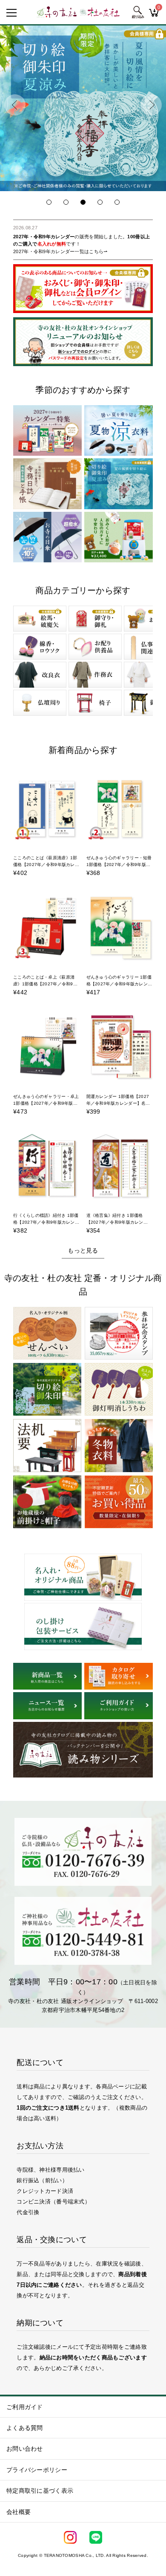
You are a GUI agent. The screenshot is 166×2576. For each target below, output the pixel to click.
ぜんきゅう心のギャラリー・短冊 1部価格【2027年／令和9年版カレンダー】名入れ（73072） (119, 865)
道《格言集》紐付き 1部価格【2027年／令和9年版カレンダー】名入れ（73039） (115, 1222)
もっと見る (83, 1250)
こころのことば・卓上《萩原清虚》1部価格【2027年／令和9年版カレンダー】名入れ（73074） (46, 984)
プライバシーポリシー (37, 2470)
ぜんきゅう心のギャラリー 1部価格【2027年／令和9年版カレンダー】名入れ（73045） (119, 984)
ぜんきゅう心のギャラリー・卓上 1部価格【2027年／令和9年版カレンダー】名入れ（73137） (46, 1103)
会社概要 (19, 2512)
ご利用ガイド (25, 2407)
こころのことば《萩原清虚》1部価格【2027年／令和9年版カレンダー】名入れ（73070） (46, 865)
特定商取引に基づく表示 (40, 2491)
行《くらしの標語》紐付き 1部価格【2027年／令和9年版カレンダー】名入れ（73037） (46, 1222)
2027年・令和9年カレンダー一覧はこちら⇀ (60, 251)
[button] (15, 105)
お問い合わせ (25, 2449)
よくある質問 (25, 2428)
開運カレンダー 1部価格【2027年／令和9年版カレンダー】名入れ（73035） (118, 1103)
